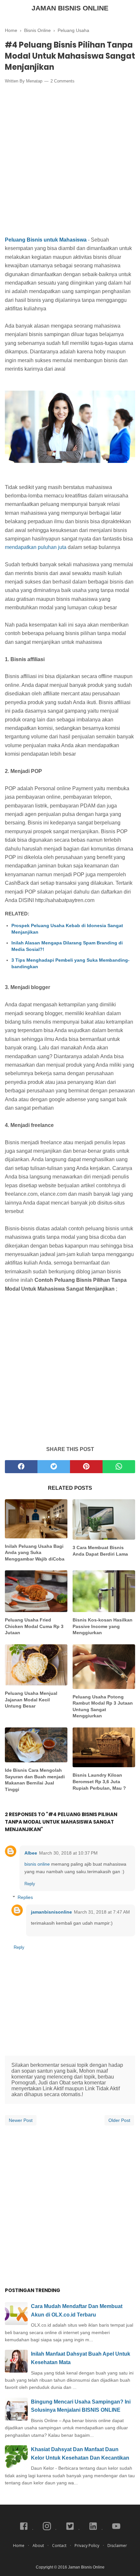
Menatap (34, 81)
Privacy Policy (87, 2546)
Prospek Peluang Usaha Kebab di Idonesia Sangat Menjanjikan (67, 929)
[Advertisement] (70, 161)
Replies (25, 1898)
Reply (30, 1884)
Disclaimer (117, 2546)
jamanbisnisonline (51, 1912)
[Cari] (131, 9)
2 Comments (63, 81)
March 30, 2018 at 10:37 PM (68, 1853)
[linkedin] (94, 2530)
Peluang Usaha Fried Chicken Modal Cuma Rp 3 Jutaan (34, 1626)
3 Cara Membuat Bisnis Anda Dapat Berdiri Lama (100, 1551)
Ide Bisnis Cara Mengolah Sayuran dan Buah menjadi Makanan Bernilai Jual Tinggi (35, 1780)
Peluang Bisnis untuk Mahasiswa (46, 240)
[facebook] (21, 1467)
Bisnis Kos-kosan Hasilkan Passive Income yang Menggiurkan (103, 1626)
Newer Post (21, 2120)
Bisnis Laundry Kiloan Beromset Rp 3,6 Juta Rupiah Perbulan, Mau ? (99, 1781)
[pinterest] (86, 1467)
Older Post (119, 2120)
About (38, 2546)
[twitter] (54, 1467)
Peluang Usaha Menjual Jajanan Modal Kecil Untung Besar (31, 1700)
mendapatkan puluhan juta (36, 547)
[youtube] (116, 2530)
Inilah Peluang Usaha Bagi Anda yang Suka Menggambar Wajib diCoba (35, 1553)
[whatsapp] (119, 1467)
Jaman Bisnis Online (70, 8)
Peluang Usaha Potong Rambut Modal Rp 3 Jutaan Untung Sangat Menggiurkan (103, 1706)
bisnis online (38, 1864)
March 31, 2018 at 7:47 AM (102, 1912)
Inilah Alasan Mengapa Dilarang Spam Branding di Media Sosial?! (67, 946)
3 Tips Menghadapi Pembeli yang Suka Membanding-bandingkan (70, 963)
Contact (59, 2546)
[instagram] (47, 2530)
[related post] (36, 1519)
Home (19, 2546)
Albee (31, 1853)
